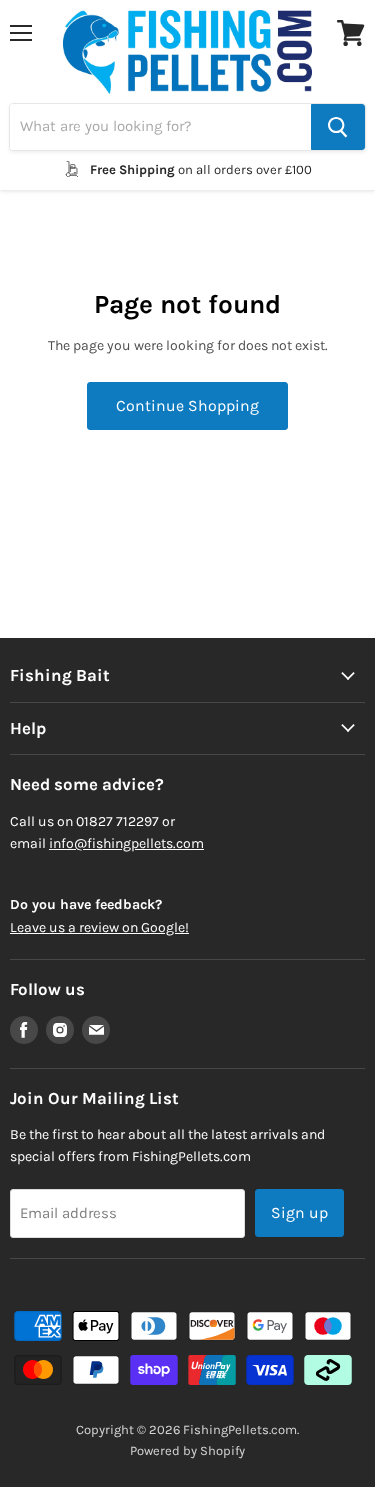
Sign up (299, 1212)
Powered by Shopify (187, 1450)
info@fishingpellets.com (126, 843)
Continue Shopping (187, 405)
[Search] (338, 127)
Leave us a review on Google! (99, 927)
